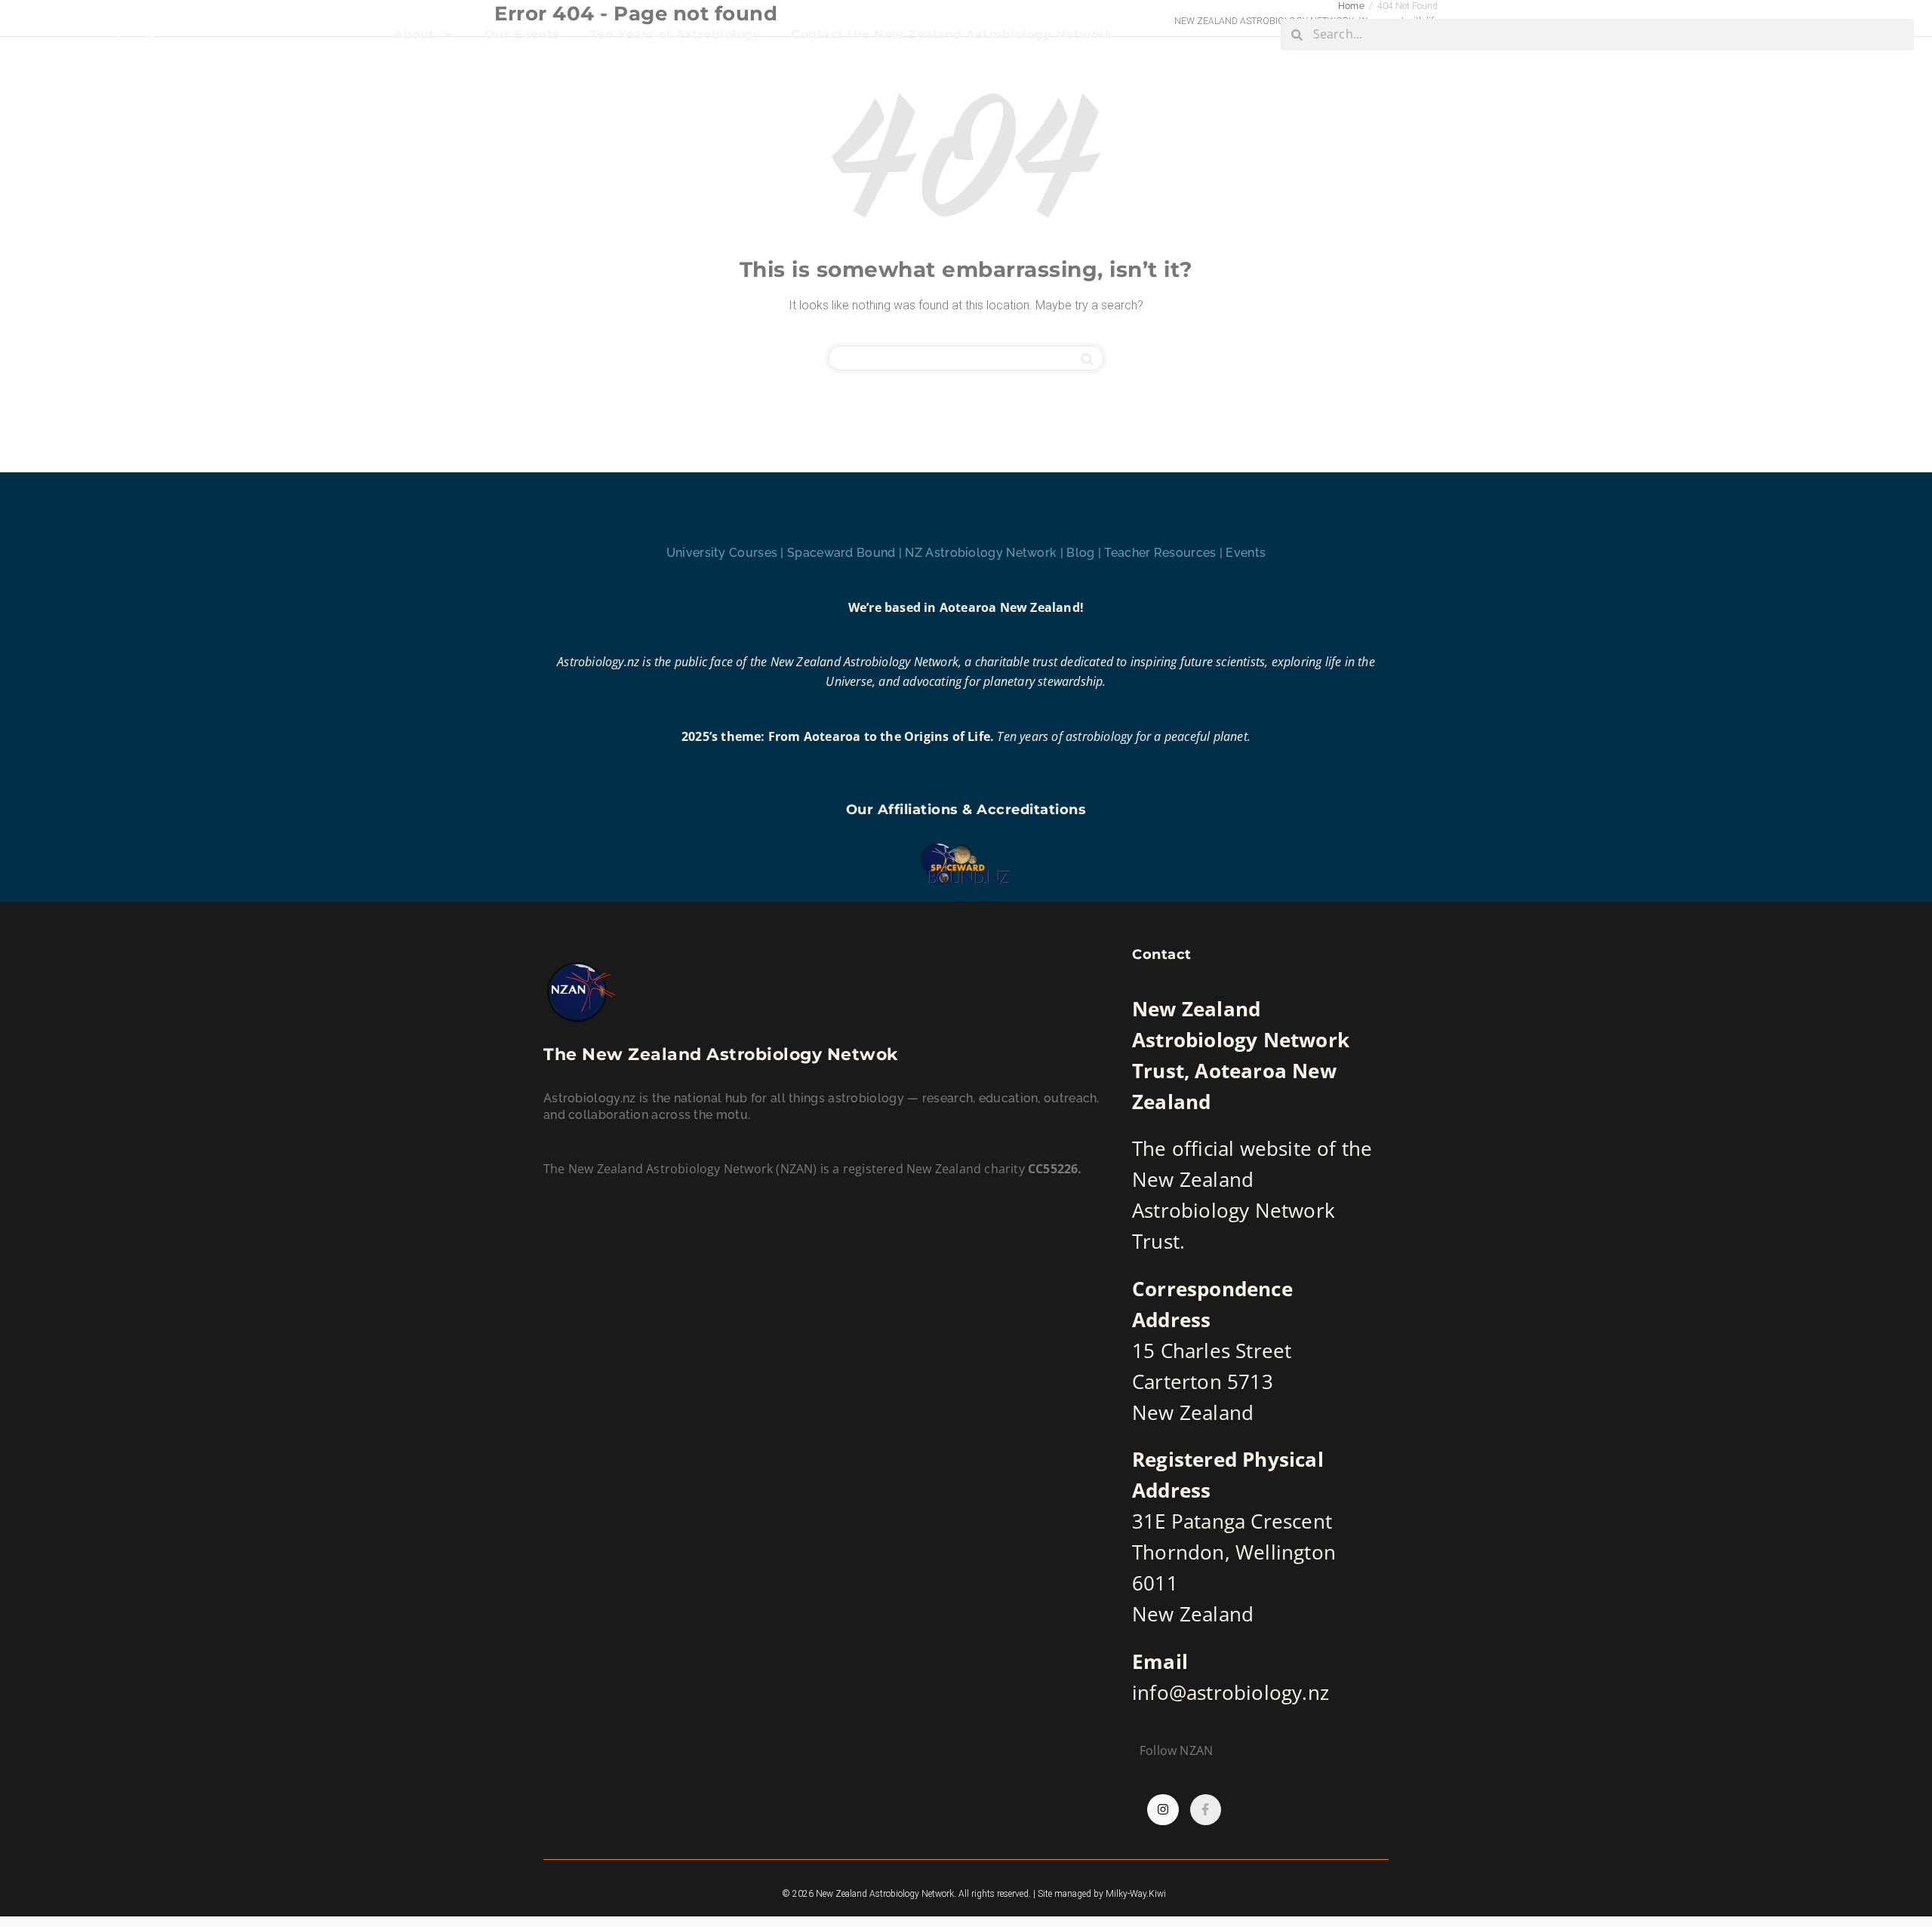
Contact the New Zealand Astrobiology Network (952, 34)
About (414, 34)
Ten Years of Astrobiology (676, 34)
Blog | (1085, 553)
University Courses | (727, 553)
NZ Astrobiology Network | (986, 553)
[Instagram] (1163, 1810)
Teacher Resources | (1165, 553)
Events (1246, 553)
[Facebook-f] (1206, 1810)
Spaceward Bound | (846, 553)
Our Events (522, 34)
